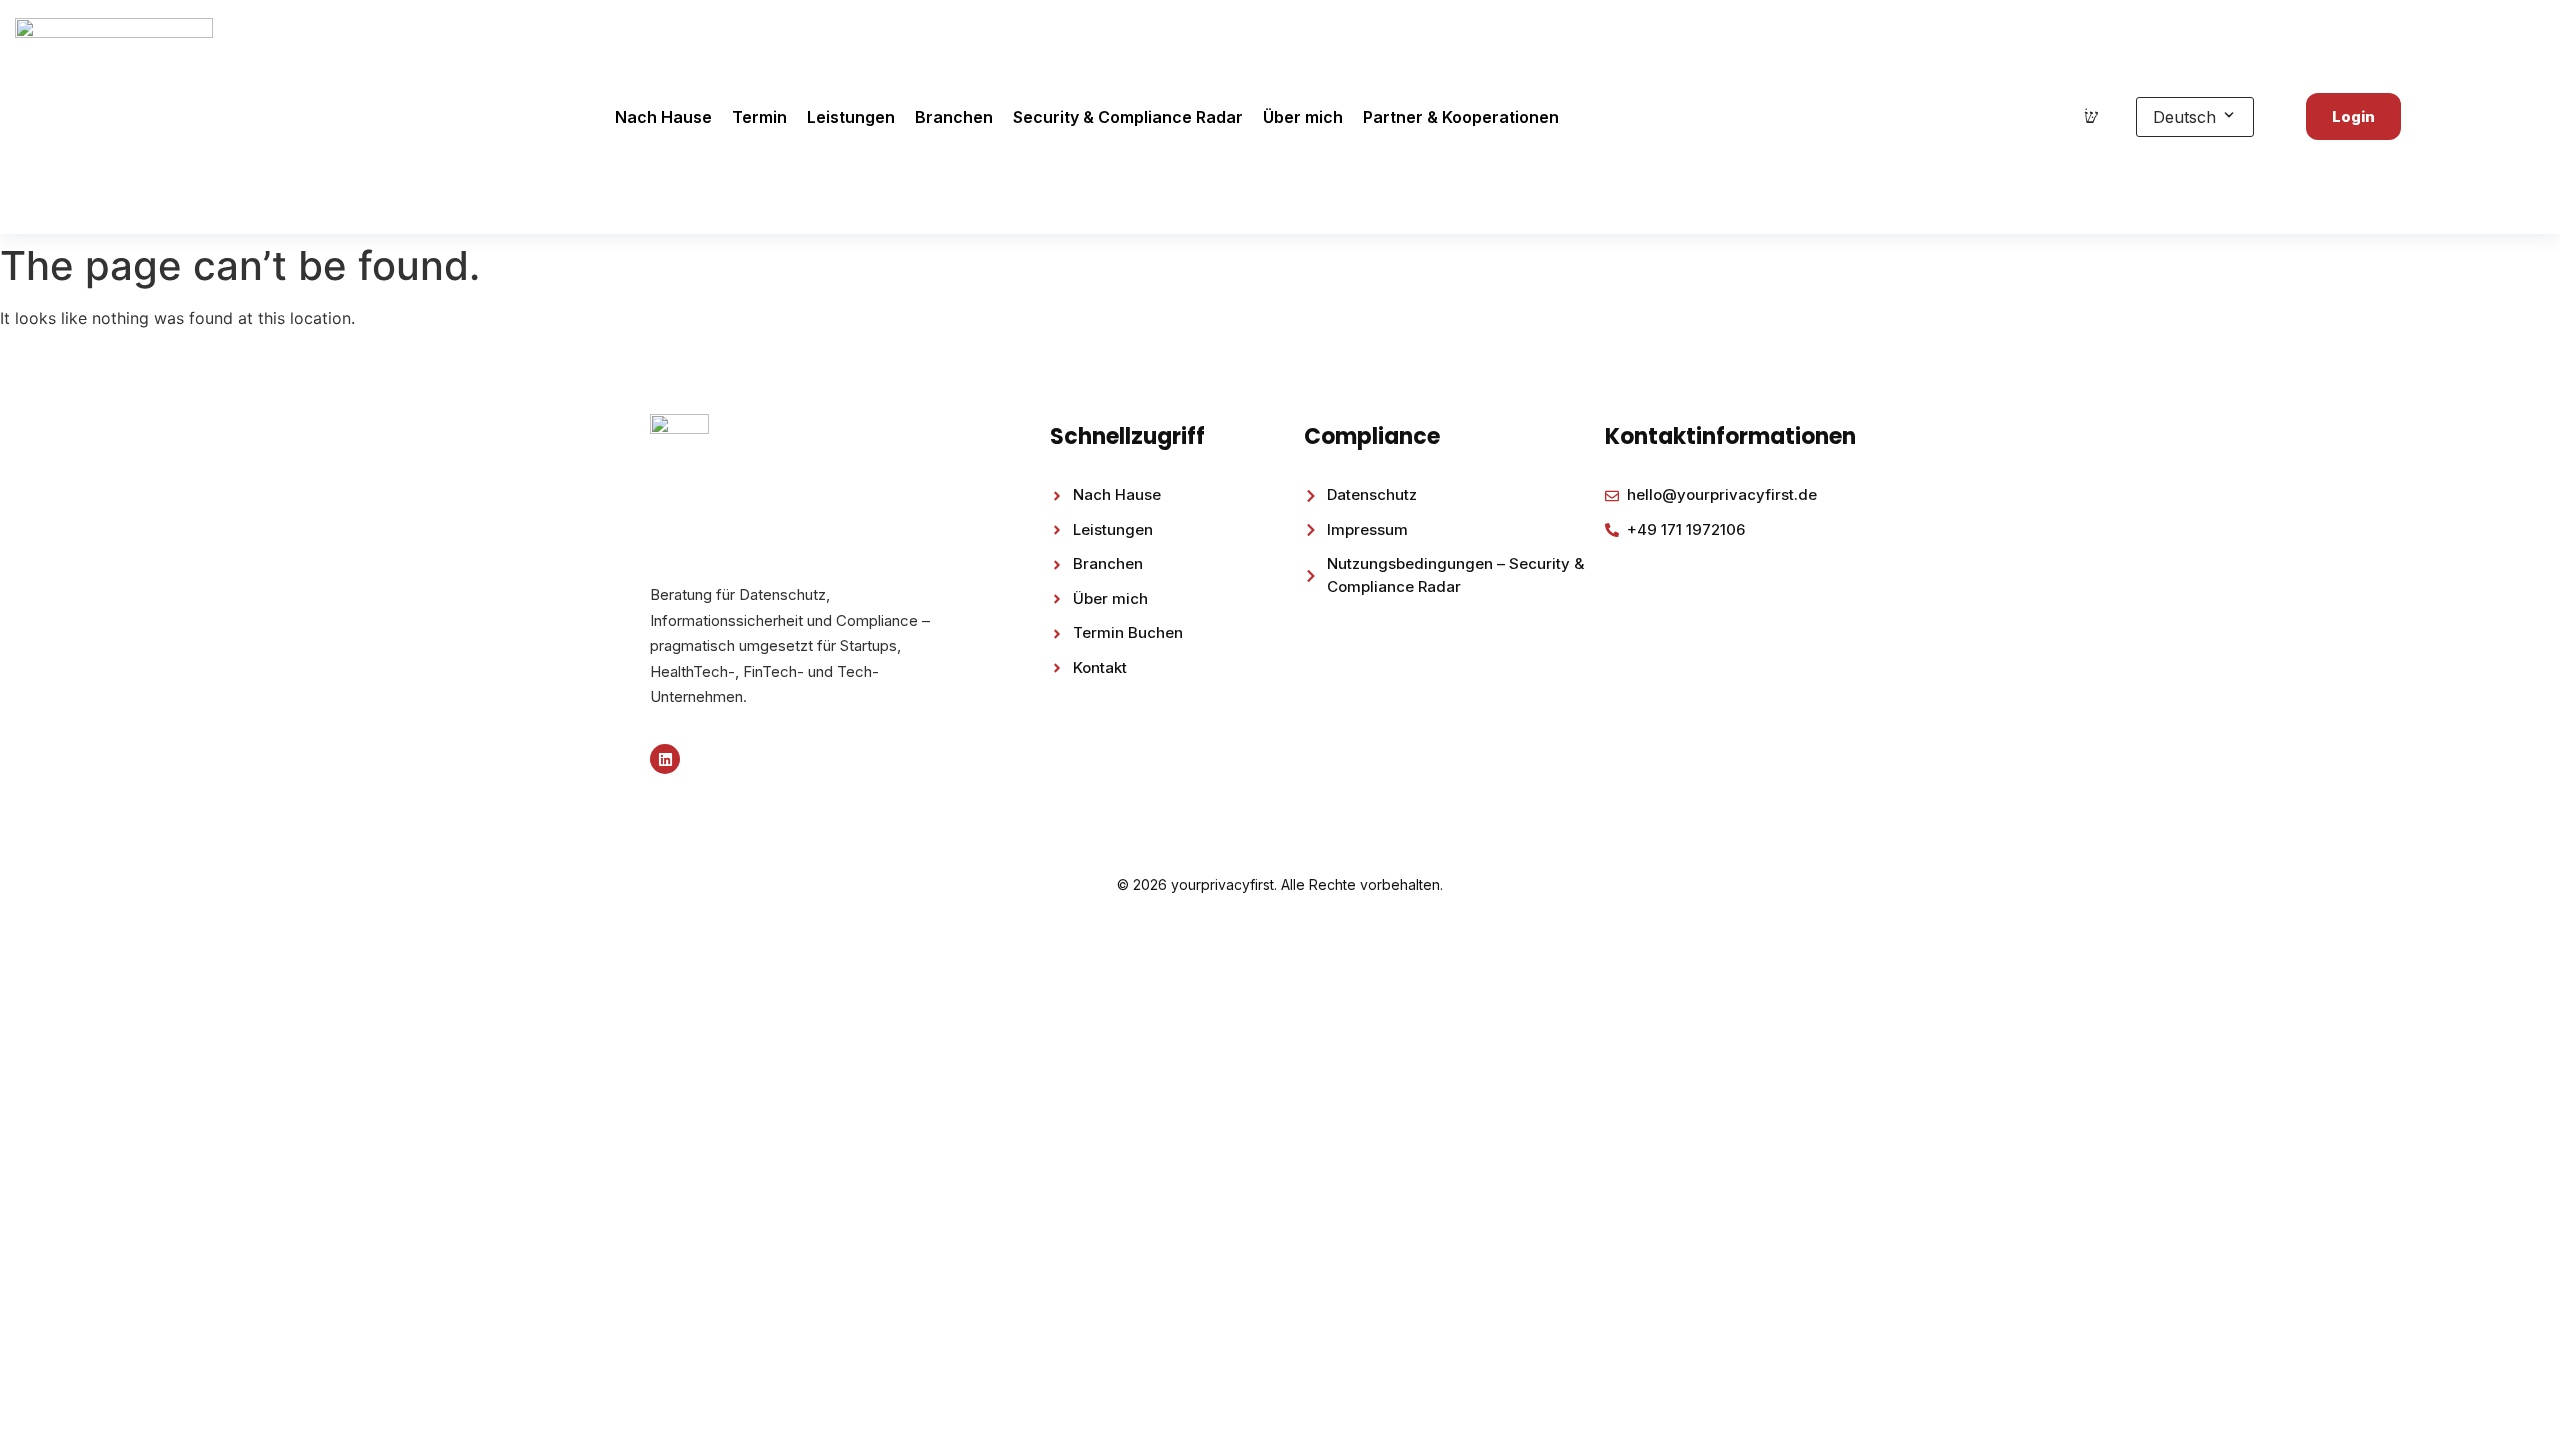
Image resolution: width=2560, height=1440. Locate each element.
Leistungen (851, 117)
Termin (759, 117)
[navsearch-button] (2091, 117)
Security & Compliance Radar (1128, 117)
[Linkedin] (665, 759)
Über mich (1303, 117)
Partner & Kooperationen (1461, 117)
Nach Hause (663, 117)
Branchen (954, 117)
